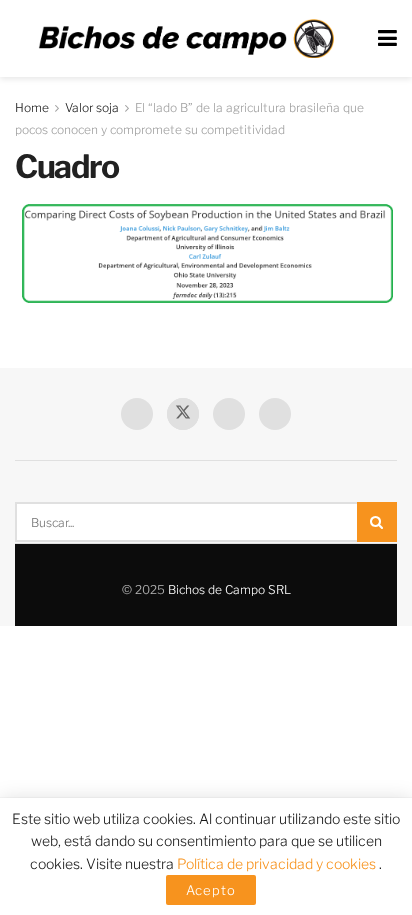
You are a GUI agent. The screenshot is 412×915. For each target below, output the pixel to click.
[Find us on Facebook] (137, 414)
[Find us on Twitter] (183, 414)
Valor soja (92, 107)
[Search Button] (377, 522)
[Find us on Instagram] (275, 414)
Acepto (211, 890)
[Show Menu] (387, 38)
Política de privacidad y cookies (278, 863)
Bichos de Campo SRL (229, 589)
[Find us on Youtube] (229, 414)
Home (32, 107)
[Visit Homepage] (186, 39)
